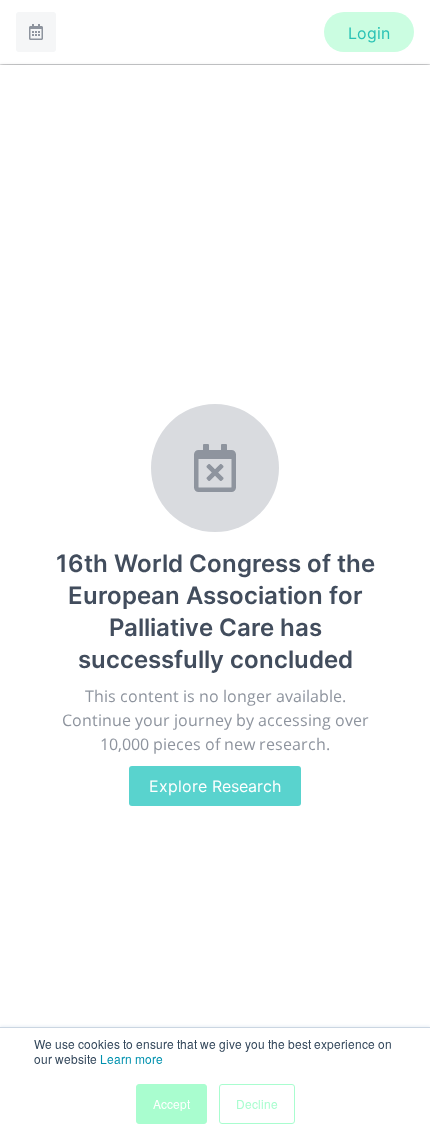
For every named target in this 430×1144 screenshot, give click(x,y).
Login (369, 33)
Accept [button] (171, 1103)
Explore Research (215, 786)
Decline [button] (257, 1103)
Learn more (131, 1058)
